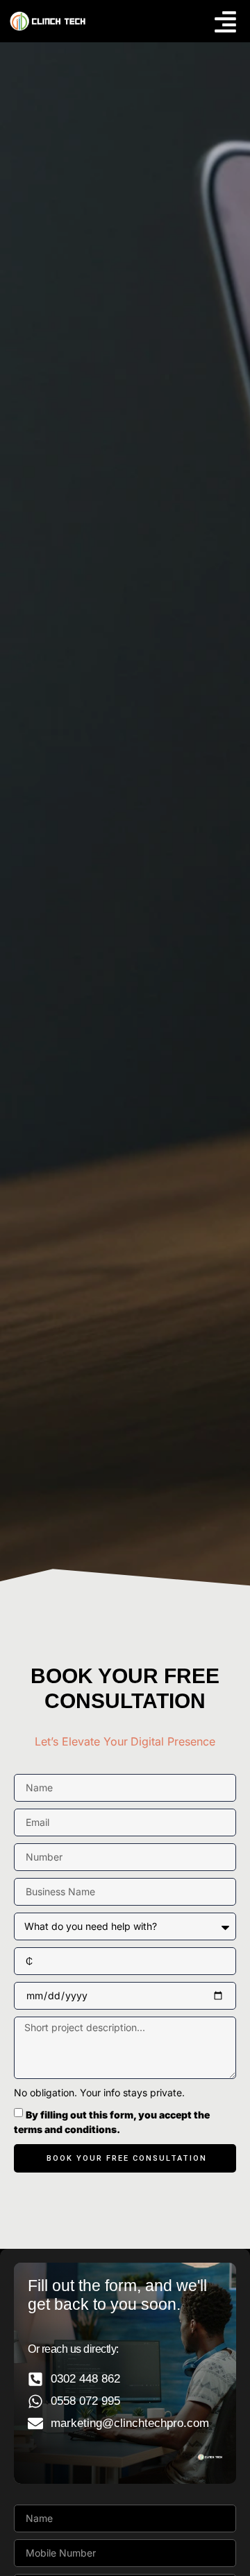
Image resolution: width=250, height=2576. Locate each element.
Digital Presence (173, 1741)
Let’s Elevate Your (81, 1741)
